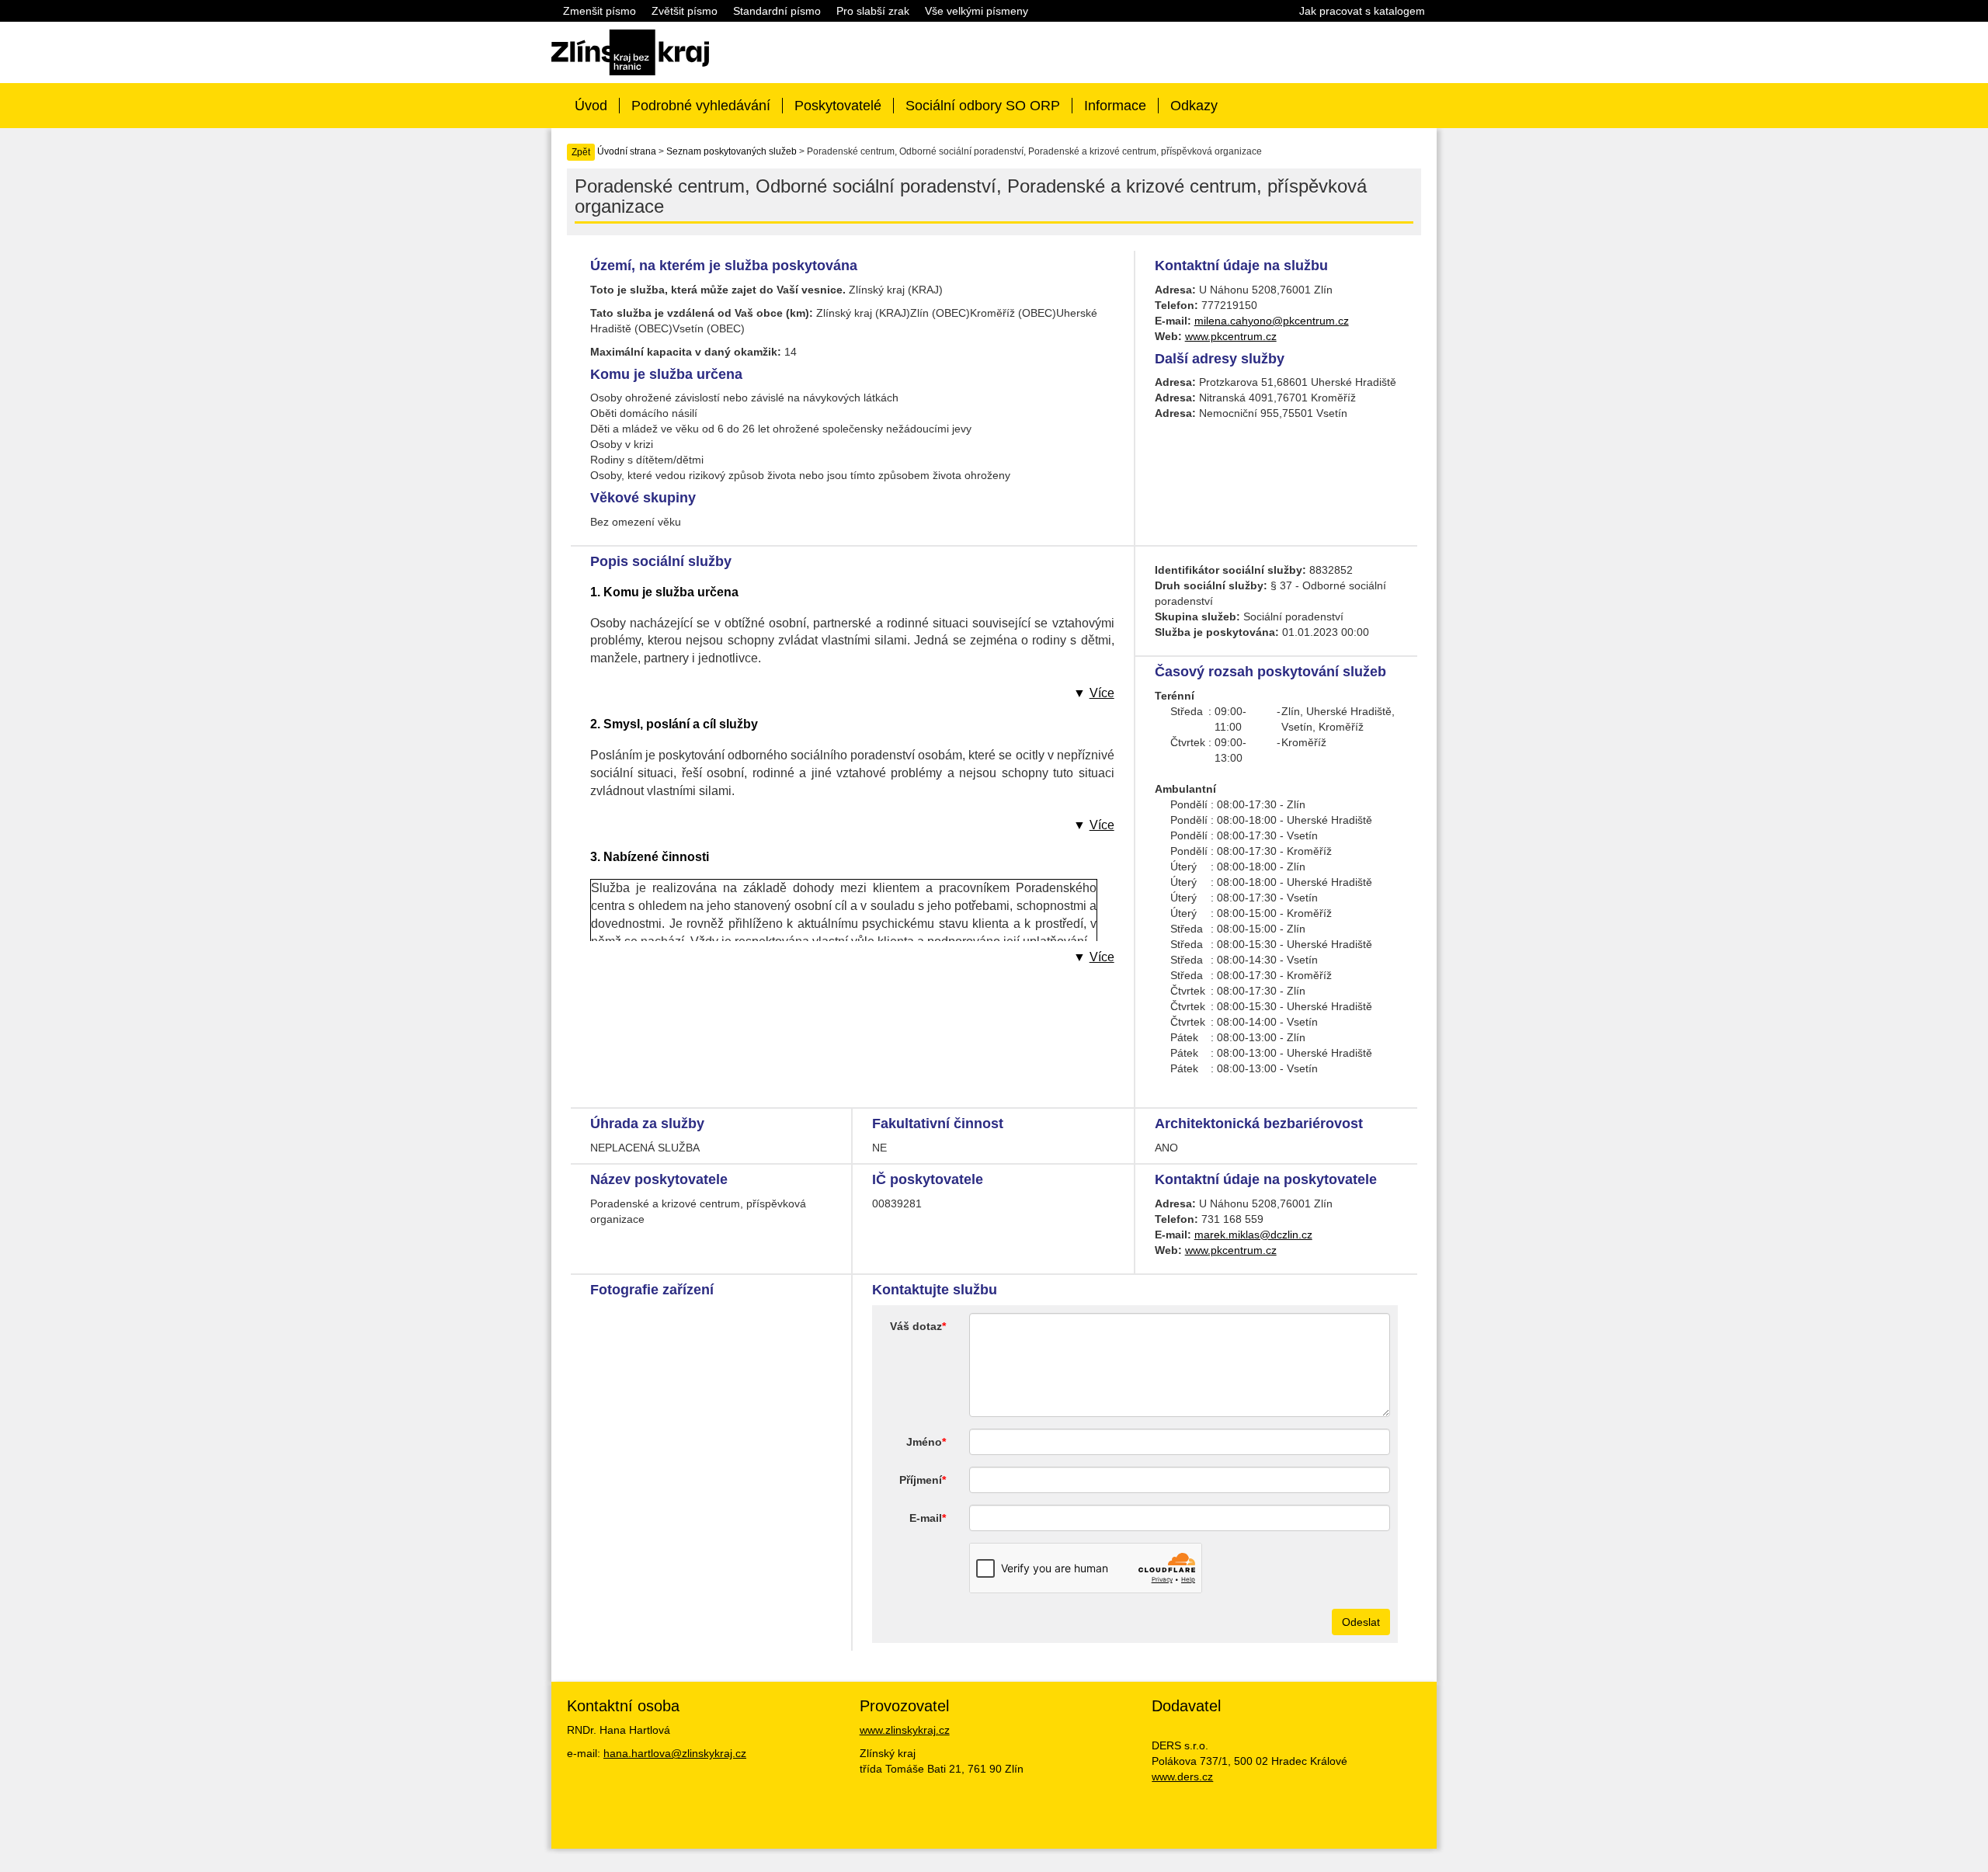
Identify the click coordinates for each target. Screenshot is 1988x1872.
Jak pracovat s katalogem (1362, 11)
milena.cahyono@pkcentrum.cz (1272, 321)
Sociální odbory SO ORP (983, 106)
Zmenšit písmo (600, 11)
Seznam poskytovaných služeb (732, 151)
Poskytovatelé (838, 106)
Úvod (591, 106)
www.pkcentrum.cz (1231, 336)
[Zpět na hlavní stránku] (630, 51)
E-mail (926, 1518)
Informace (1115, 106)
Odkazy (1194, 106)
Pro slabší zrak (873, 11)
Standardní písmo (777, 11)
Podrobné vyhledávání (701, 106)
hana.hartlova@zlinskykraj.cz (675, 1753)
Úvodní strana (627, 151)
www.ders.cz (1182, 1776)
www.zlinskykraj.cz (905, 1730)
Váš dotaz (916, 1326)
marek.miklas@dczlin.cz (1253, 1235)
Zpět (581, 152)
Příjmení (921, 1480)
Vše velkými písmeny (977, 11)
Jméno (924, 1442)
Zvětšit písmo (685, 11)
